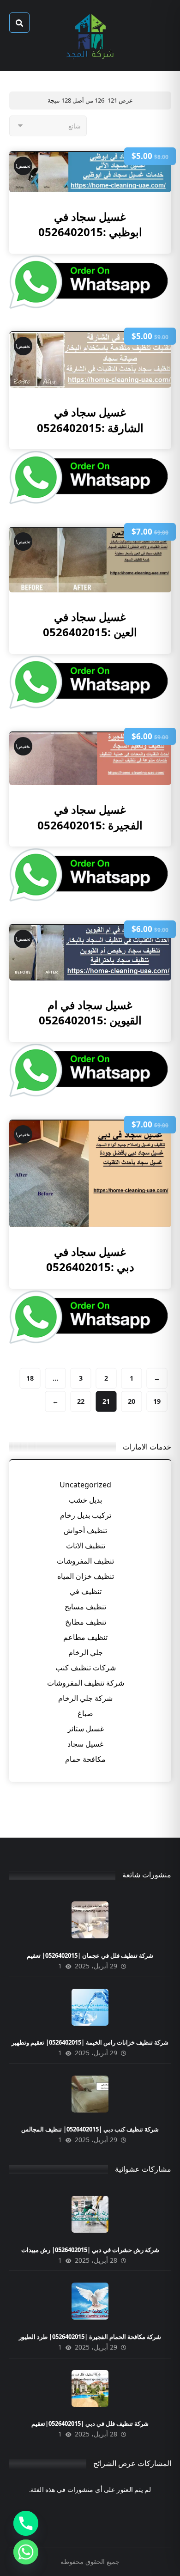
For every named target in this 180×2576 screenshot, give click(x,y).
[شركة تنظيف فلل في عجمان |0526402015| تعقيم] (90, 1920)
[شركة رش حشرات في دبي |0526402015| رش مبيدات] (90, 2214)
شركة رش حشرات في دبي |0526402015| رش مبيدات (90, 2250)
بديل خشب (85, 1500)
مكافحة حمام (85, 1759)
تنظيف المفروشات (85, 1561)
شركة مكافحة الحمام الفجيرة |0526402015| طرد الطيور (90, 2337)
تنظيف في (86, 1591)
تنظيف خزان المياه (86, 1576)
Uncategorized (85, 1485)
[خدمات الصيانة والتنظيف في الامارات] (90, 36)
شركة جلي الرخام (85, 1698)
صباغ (85, 1713)
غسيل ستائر (86, 1729)
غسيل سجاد (85, 1744)
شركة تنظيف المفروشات (86, 1683)
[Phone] (26, 2523)
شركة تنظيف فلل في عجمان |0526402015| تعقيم (90, 1955)
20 (131, 1401)
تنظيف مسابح (85, 1607)
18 (30, 1378)
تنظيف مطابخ (86, 1622)
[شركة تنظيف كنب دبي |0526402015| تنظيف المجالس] (90, 2094)
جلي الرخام (86, 1652)
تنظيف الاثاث (86, 1546)
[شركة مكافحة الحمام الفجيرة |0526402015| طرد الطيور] (90, 2301)
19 (156, 1401)
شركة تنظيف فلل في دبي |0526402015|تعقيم (90, 2424)
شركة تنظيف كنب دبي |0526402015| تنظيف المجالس (90, 2129)
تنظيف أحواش (85, 1530)
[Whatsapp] (26, 2552)
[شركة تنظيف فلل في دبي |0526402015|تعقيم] (90, 2388)
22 (80, 1401)
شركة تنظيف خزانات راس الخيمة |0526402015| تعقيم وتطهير (90, 2042)
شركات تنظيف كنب (86, 1668)
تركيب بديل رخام (86, 1515)
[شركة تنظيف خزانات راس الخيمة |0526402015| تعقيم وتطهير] (90, 2007)
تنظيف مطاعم (85, 1637)
